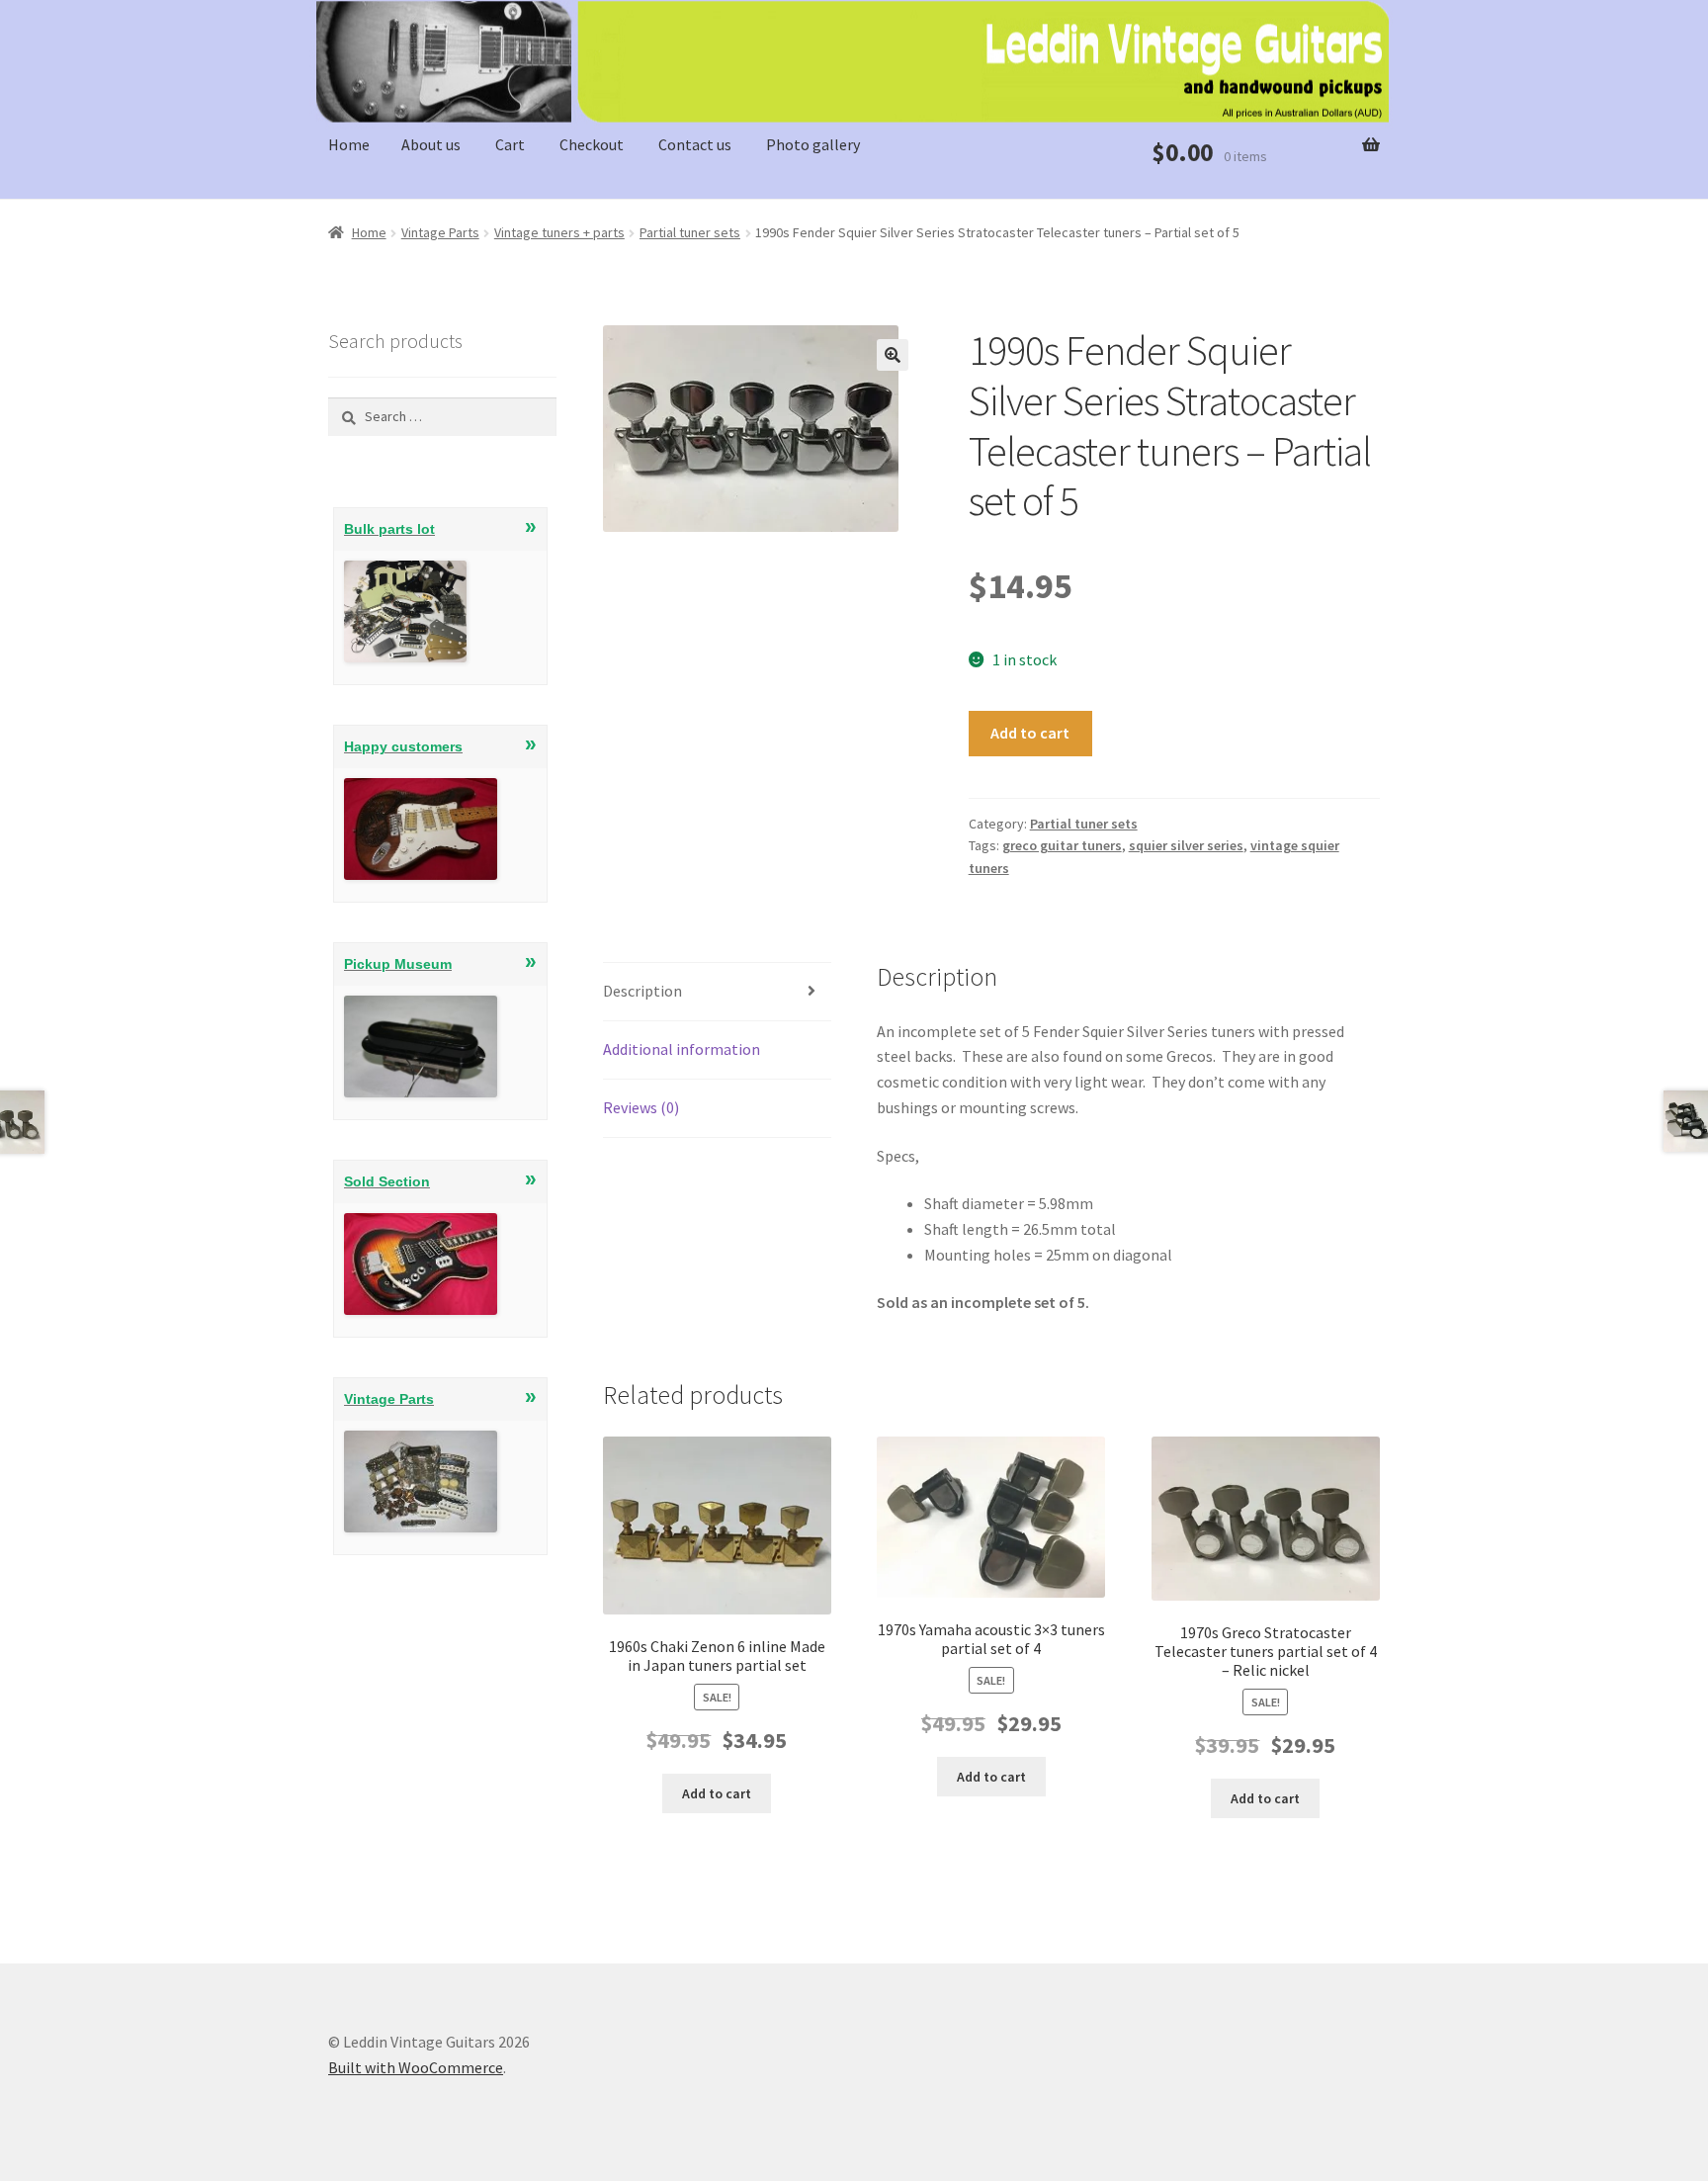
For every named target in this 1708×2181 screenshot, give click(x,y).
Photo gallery (813, 144)
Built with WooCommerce (416, 2067)
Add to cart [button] (717, 1793)
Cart (510, 144)
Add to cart (1030, 733)
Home (349, 144)
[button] (893, 355)
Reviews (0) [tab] (641, 1107)
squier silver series (1186, 845)
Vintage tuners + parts (559, 232)
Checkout (592, 144)
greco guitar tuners (1062, 845)
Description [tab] (642, 991)
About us (431, 144)
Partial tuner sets (690, 232)
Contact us (695, 144)
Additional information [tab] (682, 1049)
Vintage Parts (440, 232)
